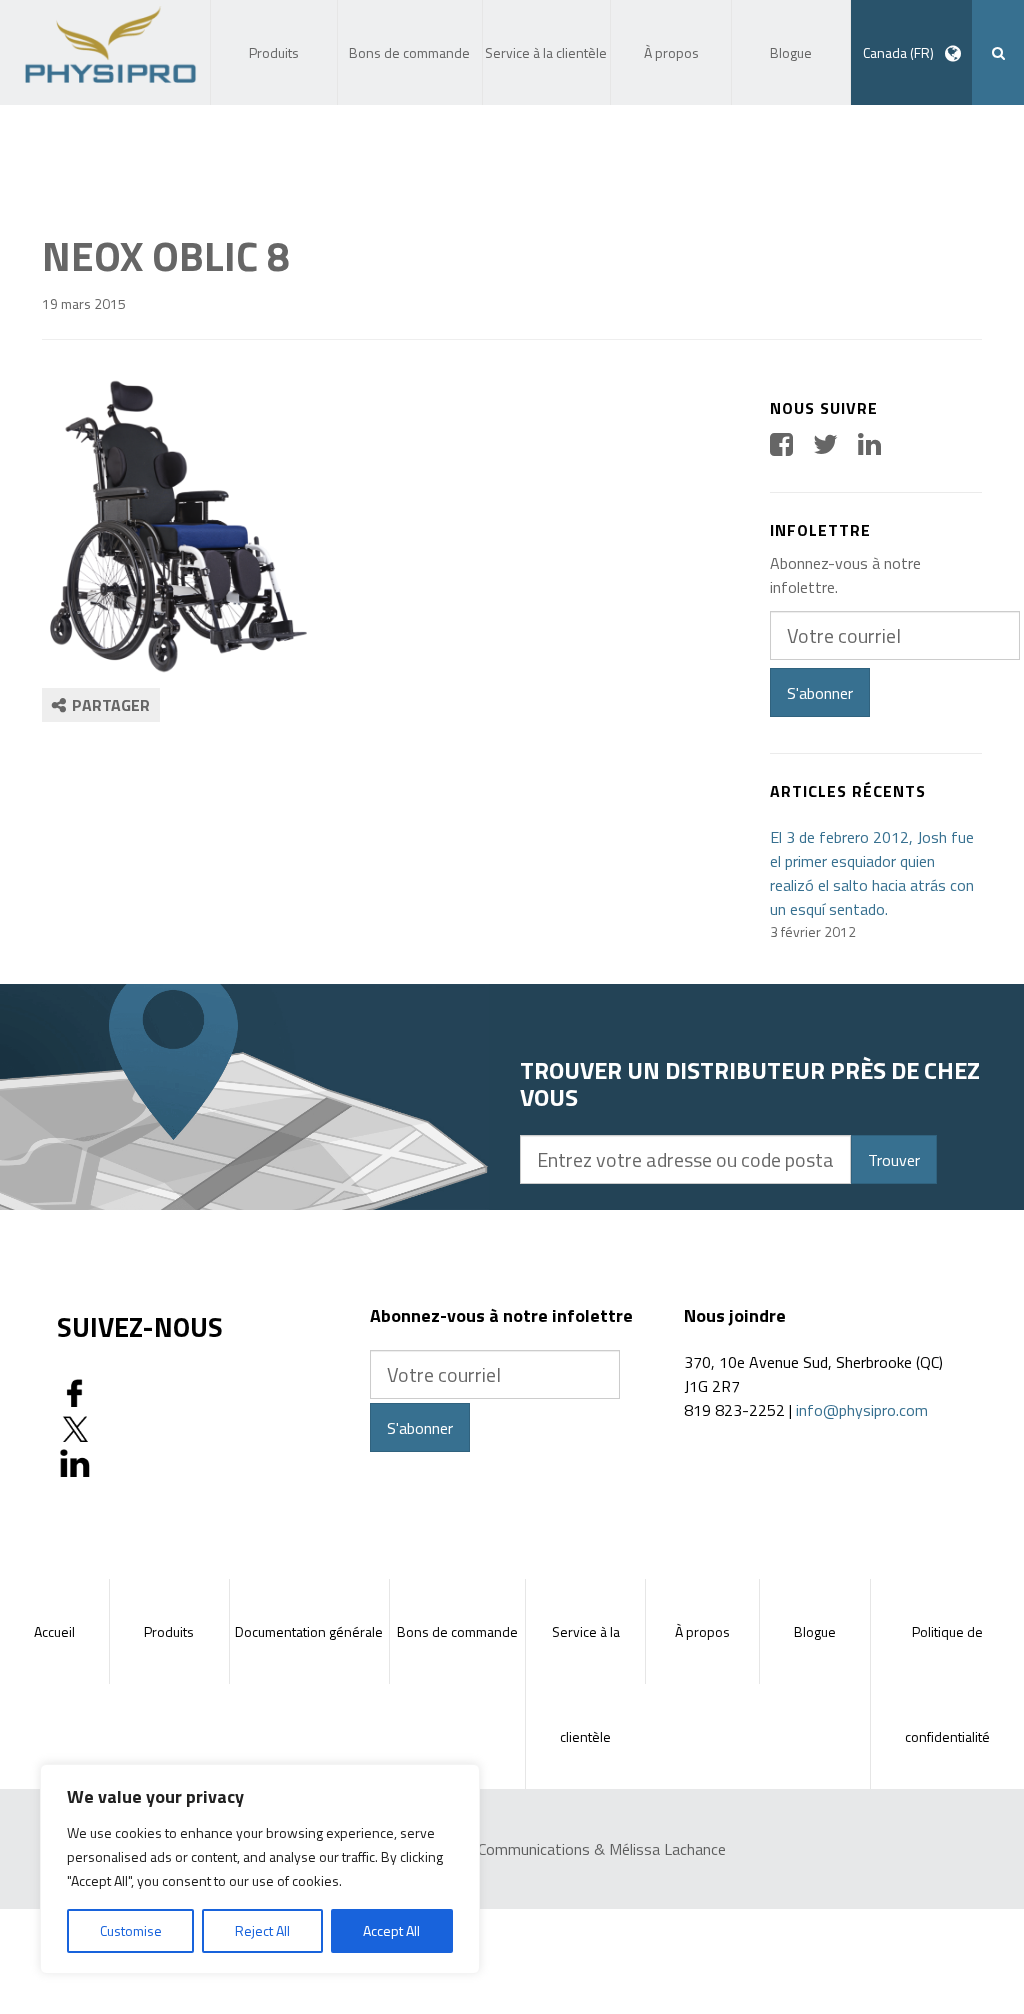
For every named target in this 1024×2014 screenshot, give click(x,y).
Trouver (894, 1160)
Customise (131, 1930)
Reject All (262, 1930)
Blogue (815, 1631)
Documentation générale (309, 1631)
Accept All (391, 1930)
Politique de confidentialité (947, 1684)
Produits (169, 1631)
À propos (702, 1631)
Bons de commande (457, 1631)
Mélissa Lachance (667, 1849)
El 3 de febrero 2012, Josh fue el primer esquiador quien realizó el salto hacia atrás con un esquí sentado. (872, 873)
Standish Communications (502, 1849)
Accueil (54, 1631)
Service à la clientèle (586, 1684)
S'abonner (820, 693)
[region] (260, 1869)
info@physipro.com (862, 1410)
